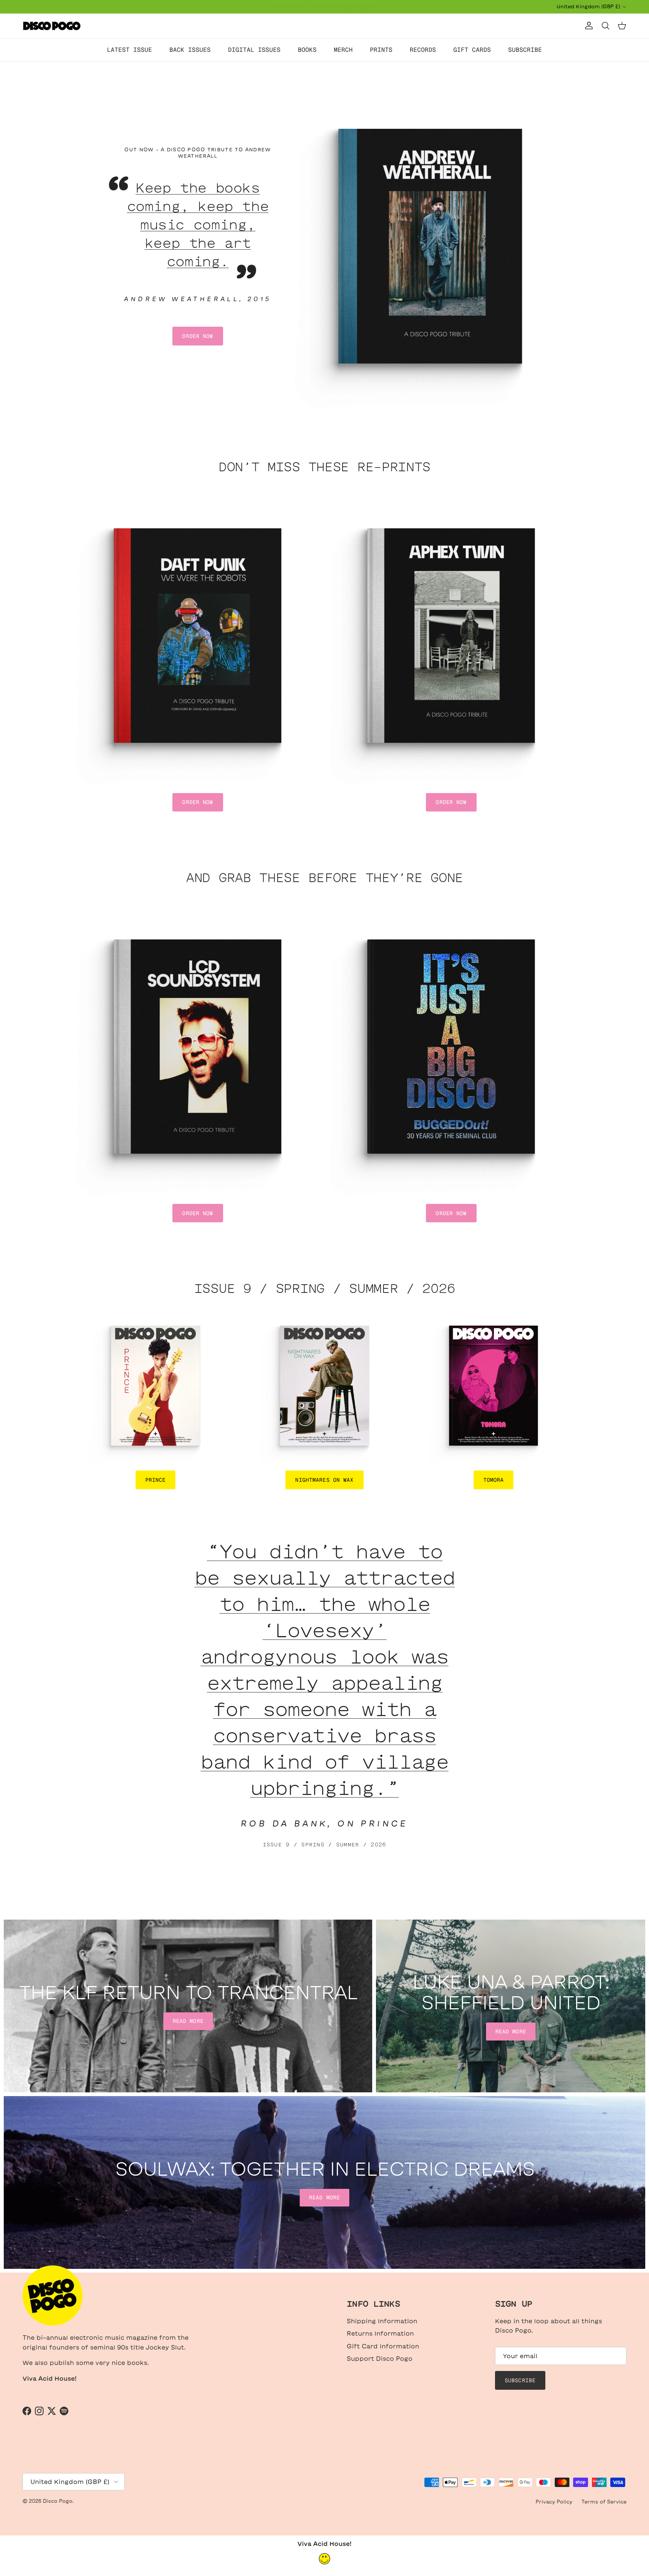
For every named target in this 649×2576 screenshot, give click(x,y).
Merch (343, 50)
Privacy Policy (554, 2502)
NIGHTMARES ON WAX (324, 1480)
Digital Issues (254, 50)
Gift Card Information (383, 2346)
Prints (381, 50)
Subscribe (525, 50)
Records (423, 50)
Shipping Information (382, 2321)
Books (307, 50)
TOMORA (494, 1480)
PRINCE (156, 1480)
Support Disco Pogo (380, 2359)
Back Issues (190, 50)
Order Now (198, 336)
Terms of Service (604, 2502)
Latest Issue (130, 50)
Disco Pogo (58, 2501)
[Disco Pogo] (52, 26)
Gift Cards (472, 50)
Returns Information (380, 2333)
